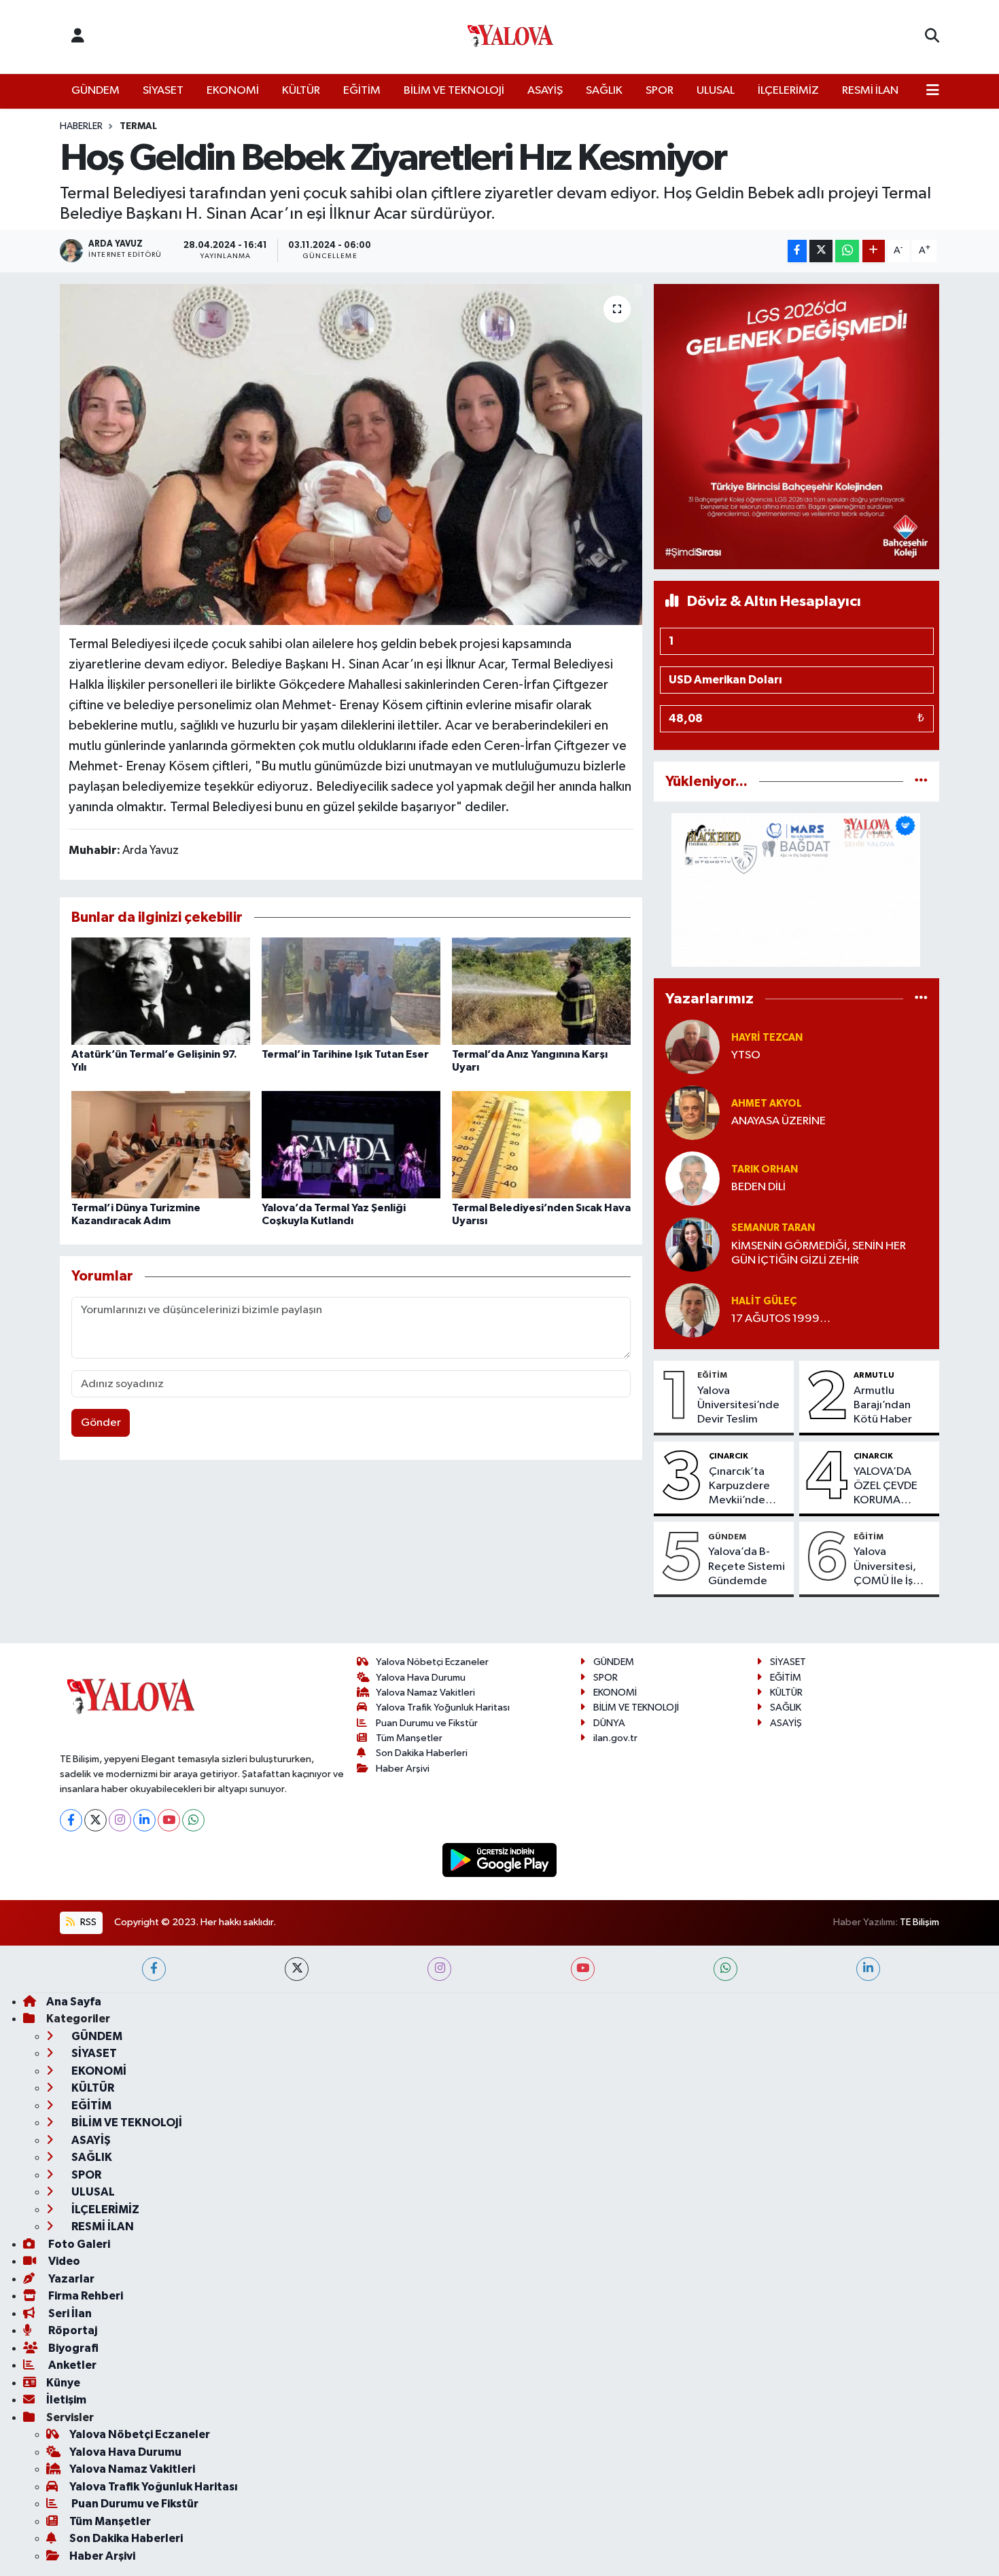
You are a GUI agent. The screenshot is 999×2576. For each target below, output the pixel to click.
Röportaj (72, 2330)
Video (63, 2261)
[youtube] (583, 1969)
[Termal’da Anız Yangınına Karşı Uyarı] (541, 991)
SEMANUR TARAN (773, 1228)
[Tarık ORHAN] (693, 1178)
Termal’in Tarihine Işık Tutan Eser (345, 1054)
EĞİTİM (362, 91)
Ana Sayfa (74, 2002)
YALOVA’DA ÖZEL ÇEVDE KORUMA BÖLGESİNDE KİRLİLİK (887, 1487)
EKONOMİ (233, 91)
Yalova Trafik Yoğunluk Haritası (443, 1707)
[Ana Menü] (933, 91)
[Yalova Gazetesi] (510, 37)
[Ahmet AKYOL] (693, 1112)
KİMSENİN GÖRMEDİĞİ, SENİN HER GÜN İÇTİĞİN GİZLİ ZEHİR (819, 1253)
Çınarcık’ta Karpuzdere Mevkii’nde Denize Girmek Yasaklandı (747, 1487)
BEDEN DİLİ (758, 1187)
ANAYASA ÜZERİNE (778, 1121)
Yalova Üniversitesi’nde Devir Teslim (738, 1406)
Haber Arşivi (403, 1769)
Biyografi (72, 2348)
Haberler (81, 126)
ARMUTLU (874, 1375)
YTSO (746, 1055)
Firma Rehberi (85, 2296)
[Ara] (932, 37)
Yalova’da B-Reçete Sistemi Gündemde (747, 1567)
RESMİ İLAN (870, 91)
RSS (87, 1922)
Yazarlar (70, 2279)
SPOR (660, 91)
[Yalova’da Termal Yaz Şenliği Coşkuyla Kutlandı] (351, 1144)
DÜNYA (609, 1723)
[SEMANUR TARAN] (693, 1244)
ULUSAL (716, 91)
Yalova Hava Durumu (421, 1678)
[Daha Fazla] (874, 251)
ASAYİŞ (545, 91)
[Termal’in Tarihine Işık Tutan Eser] (351, 991)
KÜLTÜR (301, 91)
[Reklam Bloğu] (796, 426)
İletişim (66, 2400)
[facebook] (154, 1969)
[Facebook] (71, 1820)
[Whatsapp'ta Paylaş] (847, 251)
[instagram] (439, 1969)
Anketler (71, 2365)
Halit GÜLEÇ (764, 1301)
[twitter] (297, 1969)
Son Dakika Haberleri (422, 1753)
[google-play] (500, 1860)
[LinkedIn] (144, 1820)
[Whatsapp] (193, 1820)
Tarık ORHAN (765, 1169)
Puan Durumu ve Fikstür (427, 1723)
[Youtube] (169, 1820)
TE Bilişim (919, 1922)
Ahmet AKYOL (767, 1104)
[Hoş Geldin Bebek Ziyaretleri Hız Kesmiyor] (351, 454)
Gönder (101, 1423)
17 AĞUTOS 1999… (781, 1319)
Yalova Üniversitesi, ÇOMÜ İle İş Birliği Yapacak (890, 1567)
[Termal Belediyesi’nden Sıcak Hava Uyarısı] (541, 1144)
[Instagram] (120, 1820)
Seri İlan (69, 2313)
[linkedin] (868, 1969)
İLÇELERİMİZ (788, 91)
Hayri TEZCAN (767, 1038)
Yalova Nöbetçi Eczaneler (432, 1662)
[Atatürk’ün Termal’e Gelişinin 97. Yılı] (161, 991)
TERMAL (138, 126)
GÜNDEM (95, 91)
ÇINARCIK (729, 1456)
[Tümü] (921, 782)
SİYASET (163, 91)
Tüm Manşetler (409, 1738)
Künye (63, 2383)
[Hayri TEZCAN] (693, 1046)
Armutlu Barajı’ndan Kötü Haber (883, 1406)
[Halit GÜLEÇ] (693, 1310)
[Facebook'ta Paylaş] (797, 251)
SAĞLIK (604, 91)
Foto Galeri (78, 2244)
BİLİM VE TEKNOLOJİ (454, 91)
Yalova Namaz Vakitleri (425, 1693)
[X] (95, 1820)
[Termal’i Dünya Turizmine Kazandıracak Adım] (161, 1144)
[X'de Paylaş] (821, 251)
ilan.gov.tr (615, 1738)
